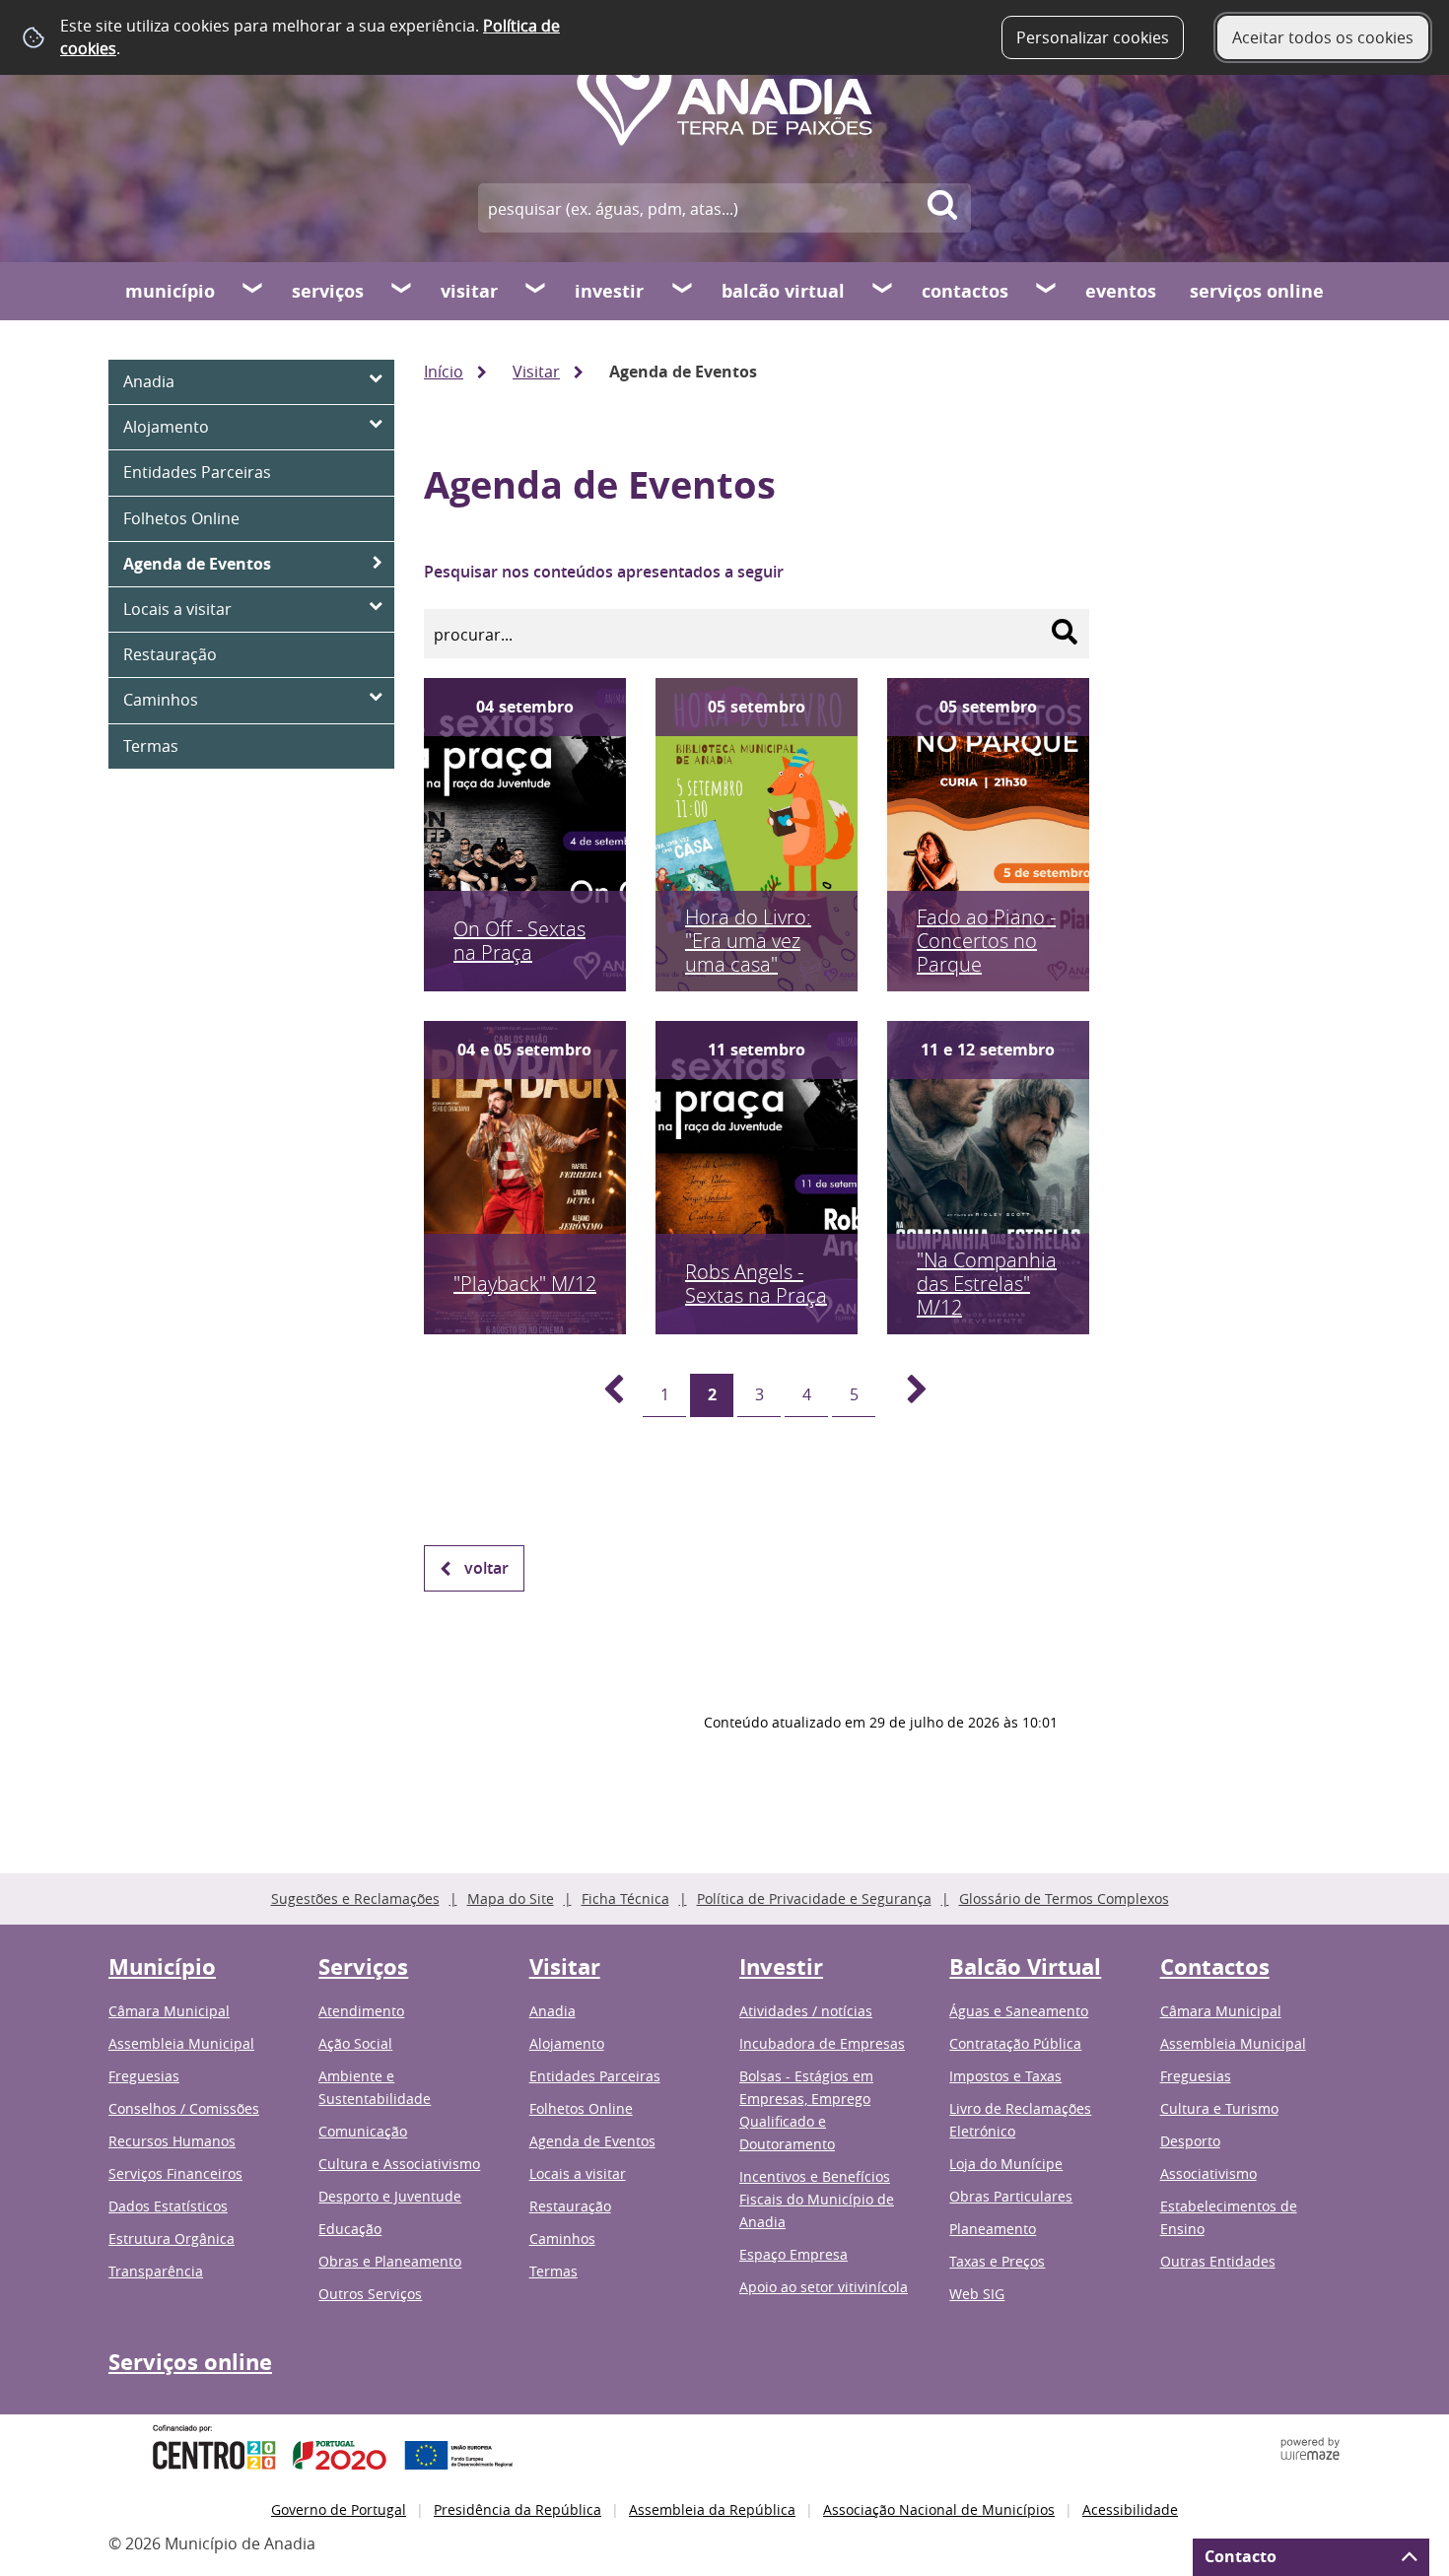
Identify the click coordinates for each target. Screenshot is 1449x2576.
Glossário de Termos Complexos (1064, 1898)
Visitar (469, 291)
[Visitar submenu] (536, 291)
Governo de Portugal (339, 2509)
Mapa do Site (511, 1898)
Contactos (965, 291)
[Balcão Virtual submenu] (883, 291)
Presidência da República (517, 2509)
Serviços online (1257, 291)
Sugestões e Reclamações (355, 1898)
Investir (609, 291)
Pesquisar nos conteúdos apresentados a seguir (604, 572)
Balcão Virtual (783, 291)
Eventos (1121, 291)
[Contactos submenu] (1047, 291)
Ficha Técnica (625, 1898)
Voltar (486, 1568)
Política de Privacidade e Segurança (814, 1898)
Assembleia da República (712, 2509)
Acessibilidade (1130, 2509)
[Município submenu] (253, 291)
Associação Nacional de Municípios (939, 2509)
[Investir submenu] (683, 291)
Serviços (328, 291)
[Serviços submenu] (402, 291)
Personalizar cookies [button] (1093, 37)
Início (444, 372)
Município (170, 291)
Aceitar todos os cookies (1323, 37)
